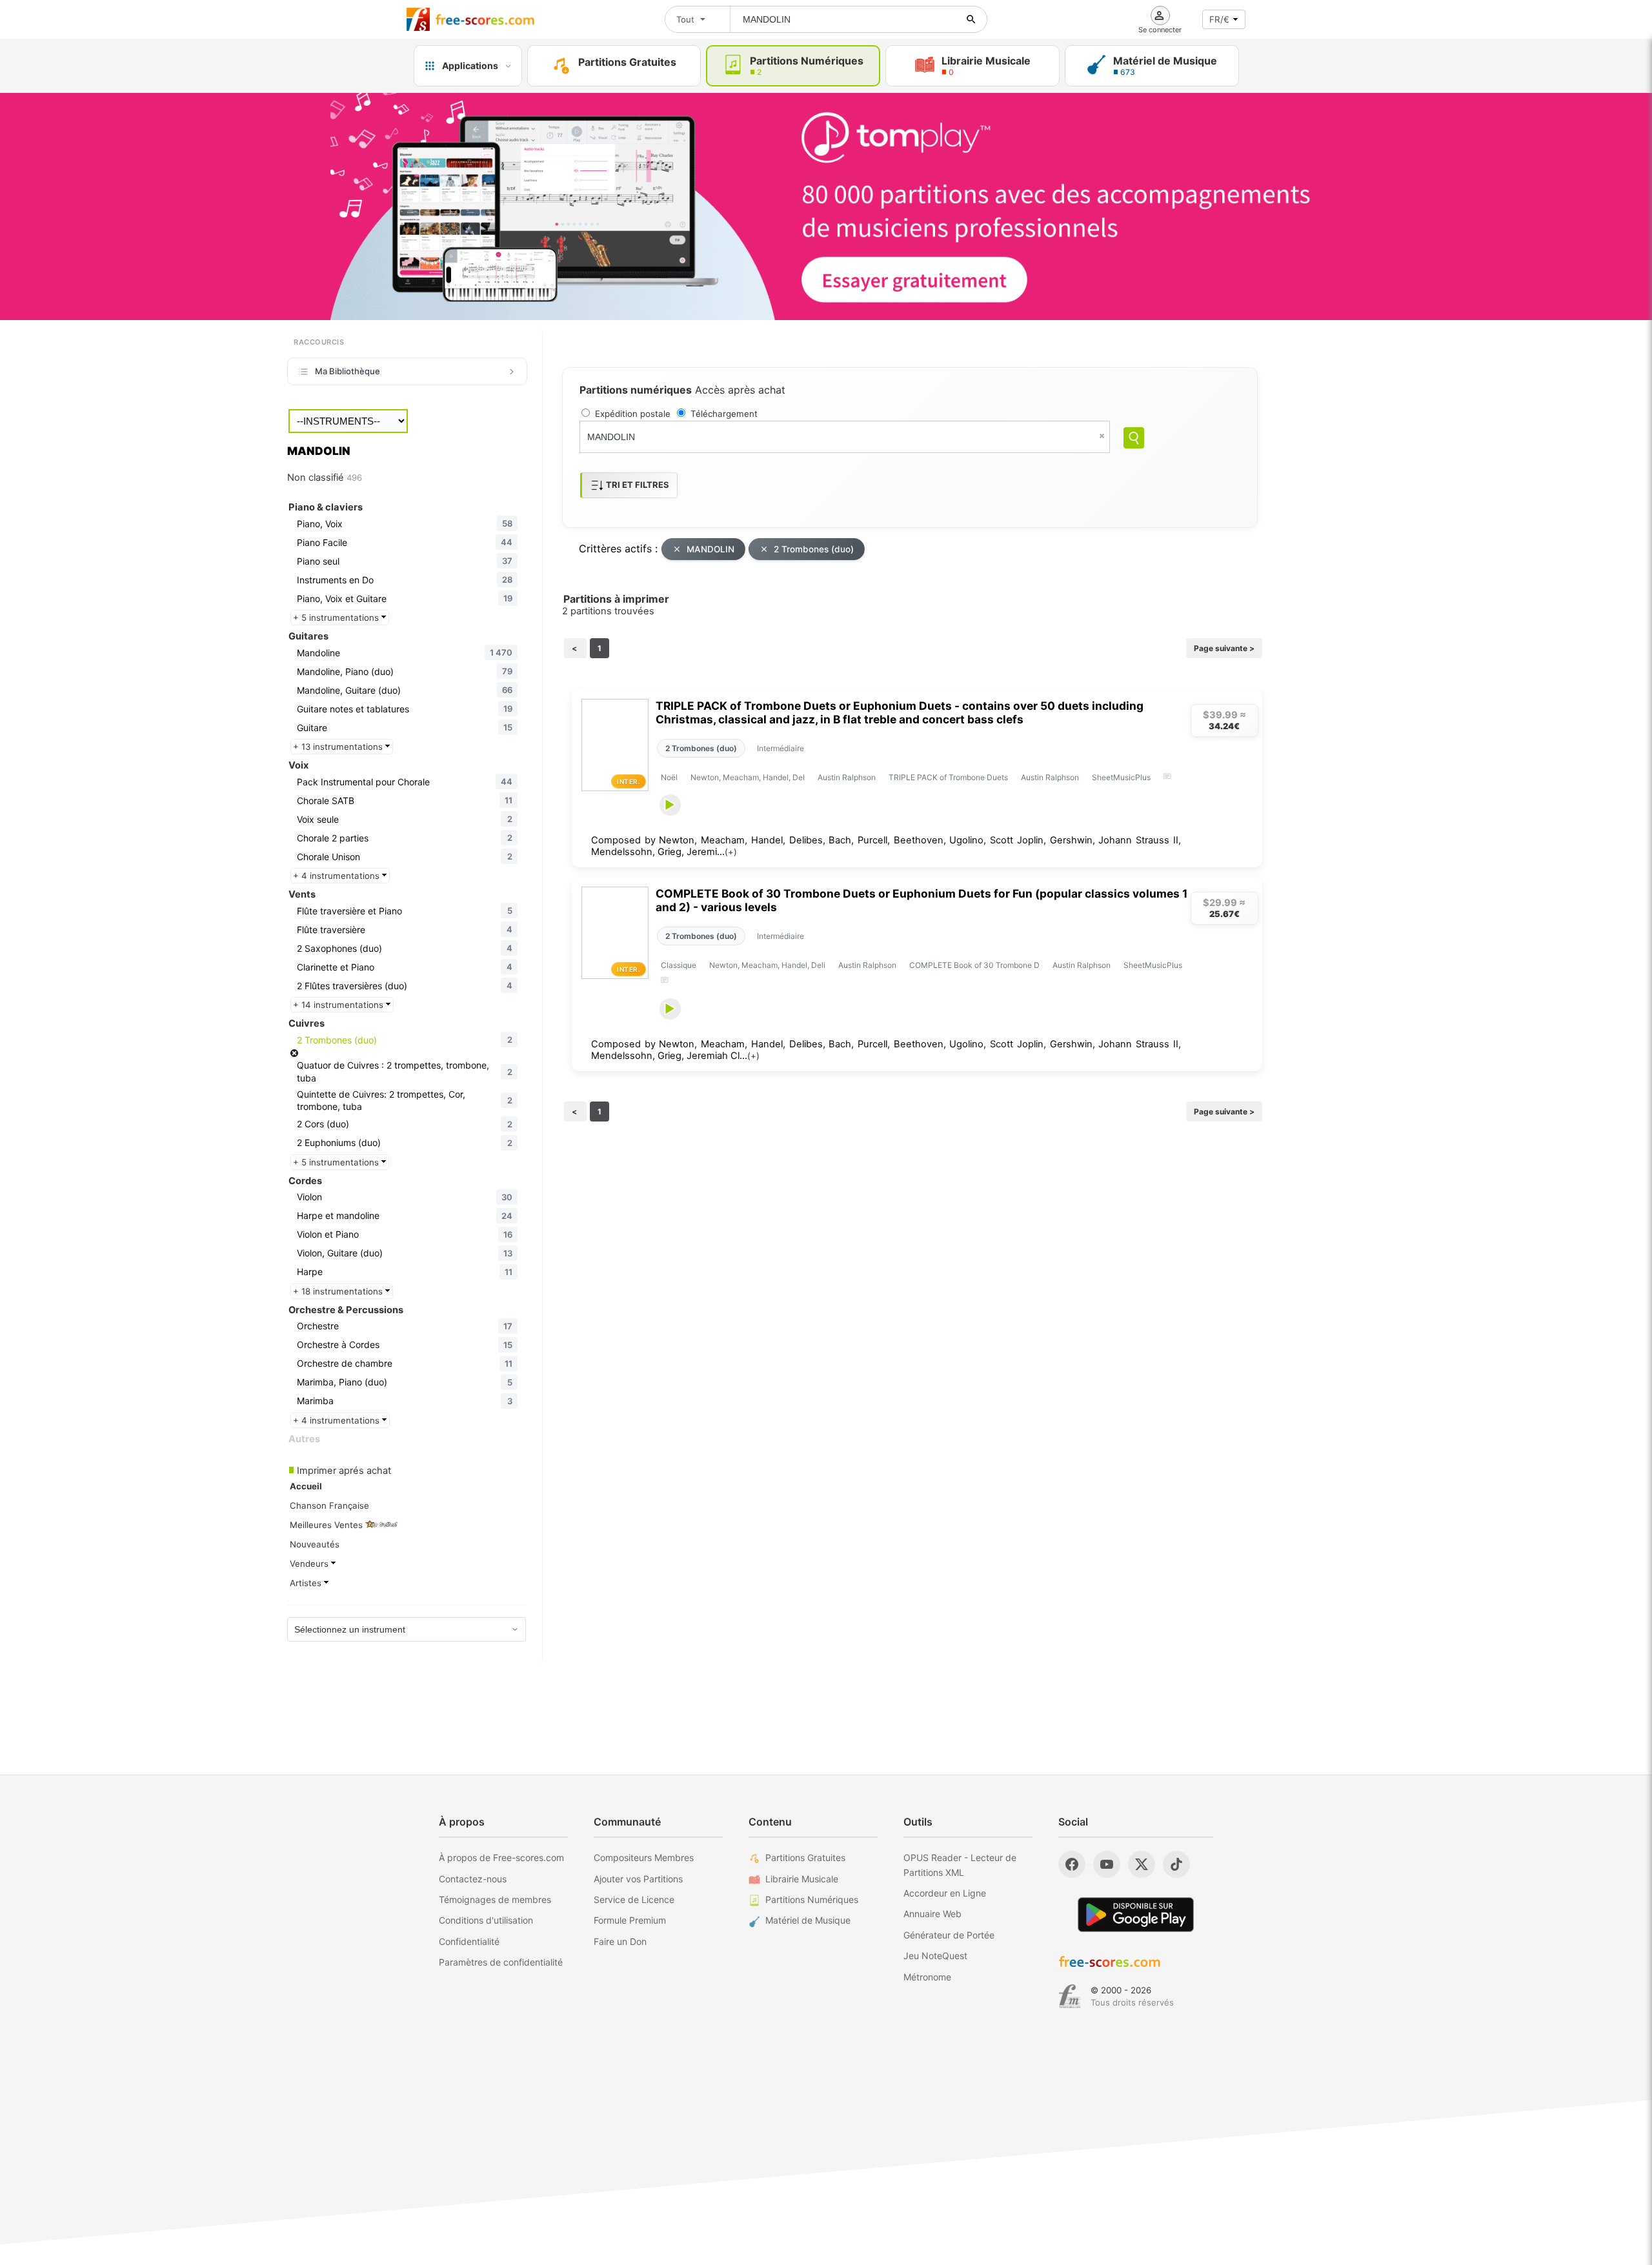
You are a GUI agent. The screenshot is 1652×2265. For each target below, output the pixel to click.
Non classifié (325, 478)
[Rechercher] (971, 19)
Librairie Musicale (802, 1879)
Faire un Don (620, 1941)
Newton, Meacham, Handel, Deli (767, 965)
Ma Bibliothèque (348, 371)
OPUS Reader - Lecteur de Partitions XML (960, 1865)
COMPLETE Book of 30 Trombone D (974, 965)
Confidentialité (469, 1941)
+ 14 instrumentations (339, 1005)
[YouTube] (1107, 1864)
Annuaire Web (932, 1914)
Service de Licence (634, 1899)
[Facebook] (1072, 1864)
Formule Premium (630, 1920)
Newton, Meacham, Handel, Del (748, 777)
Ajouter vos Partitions (638, 1879)
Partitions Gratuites (805, 1857)
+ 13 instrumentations (339, 747)
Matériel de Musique (808, 1920)
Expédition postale (633, 414)
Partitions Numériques (812, 1899)
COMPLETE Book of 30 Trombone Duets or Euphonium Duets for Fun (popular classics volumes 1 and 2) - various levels (922, 900)
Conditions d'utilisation (486, 1920)
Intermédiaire (781, 748)
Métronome (927, 1977)
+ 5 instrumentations (337, 618)
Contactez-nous (473, 1879)
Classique (679, 965)
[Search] (1134, 438)
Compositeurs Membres (644, 1857)
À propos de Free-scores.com (501, 1857)
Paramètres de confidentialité (501, 1962)
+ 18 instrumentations (339, 1291)
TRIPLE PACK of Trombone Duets (948, 777)
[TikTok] (1176, 1864)
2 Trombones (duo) (814, 549)
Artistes (307, 1583)
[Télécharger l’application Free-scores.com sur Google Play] (1136, 1914)
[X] (1142, 1864)
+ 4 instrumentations (337, 876)
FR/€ (1219, 19)
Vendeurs (310, 1564)
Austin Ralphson (847, 777)
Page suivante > (1224, 648)
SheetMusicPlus (1121, 777)
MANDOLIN (710, 549)
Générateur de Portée (949, 1935)
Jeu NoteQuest (935, 1956)
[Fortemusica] (1070, 1997)
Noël (669, 777)
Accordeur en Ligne (945, 1893)
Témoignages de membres (495, 1899)
